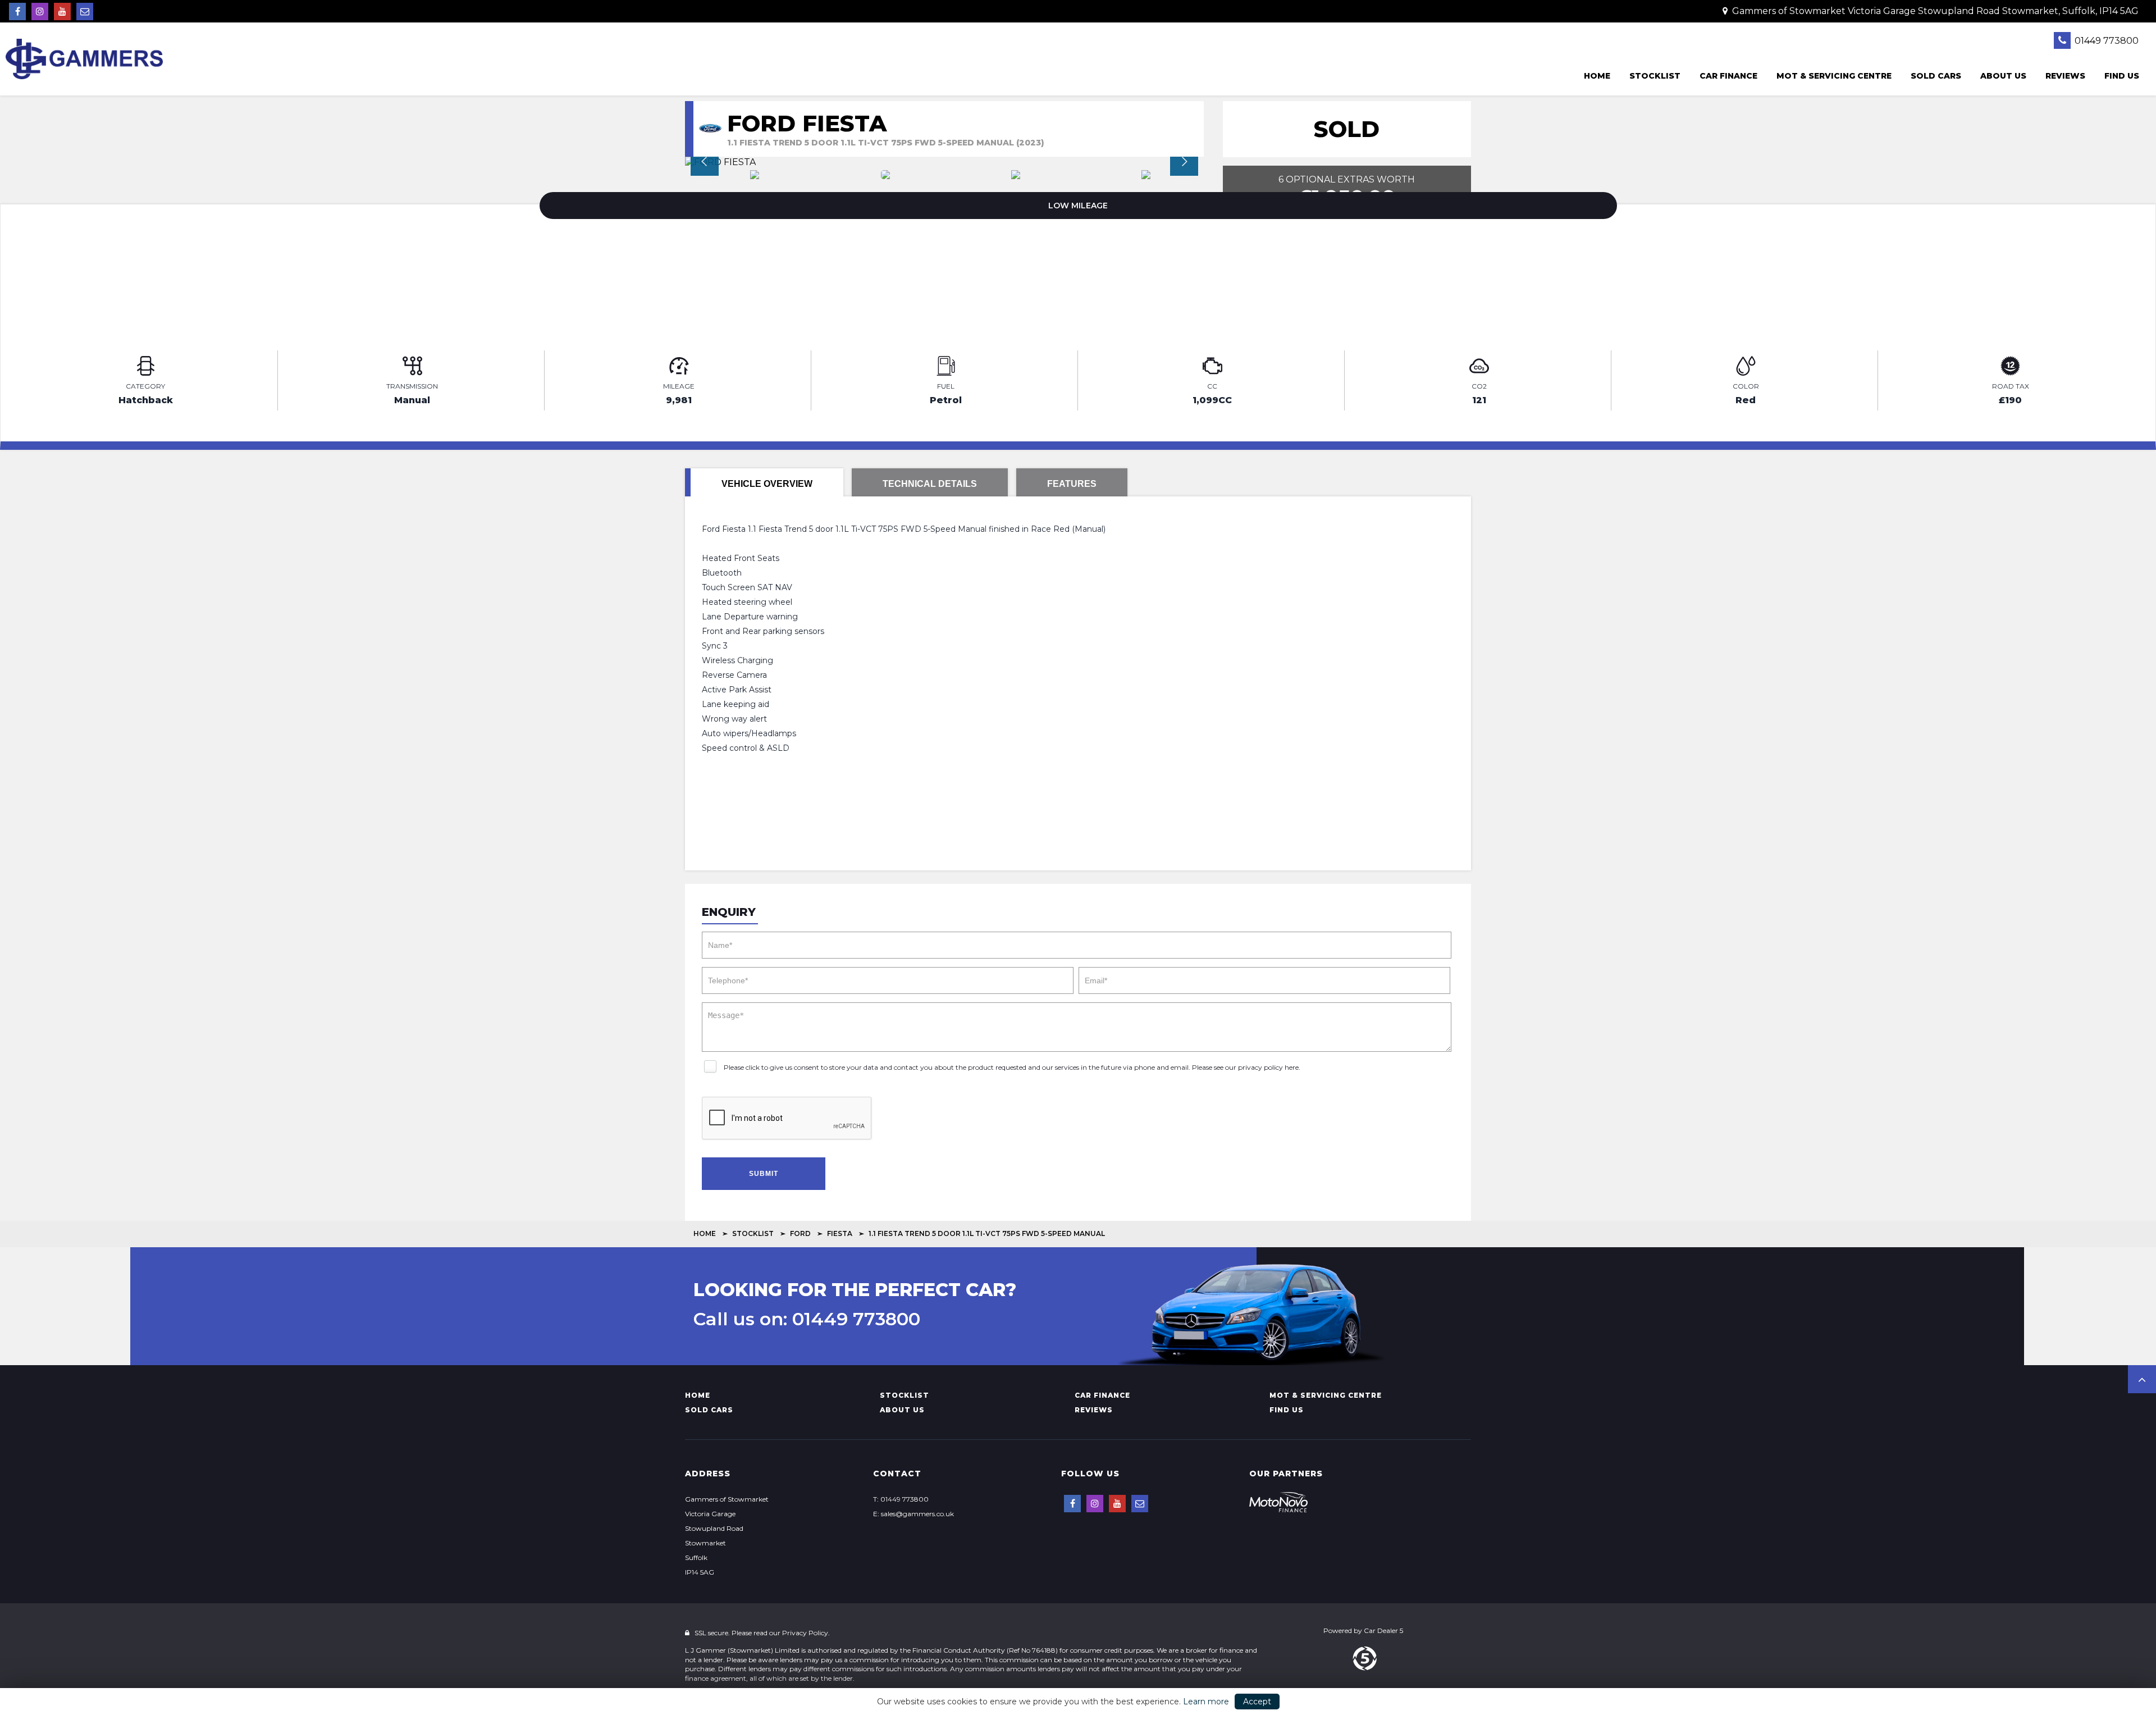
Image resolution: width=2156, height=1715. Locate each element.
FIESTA (840, 1233)
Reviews (2065, 76)
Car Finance (1728, 76)
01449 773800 (2105, 41)
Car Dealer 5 (1383, 1630)
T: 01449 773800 (901, 1499)
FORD (800, 1233)
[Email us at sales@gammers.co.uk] (85, 12)
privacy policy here (1268, 1067)
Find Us (2122, 76)
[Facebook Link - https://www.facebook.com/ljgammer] (17, 12)
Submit (764, 1174)
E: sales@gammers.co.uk (913, 1514)
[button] (2142, 1379)
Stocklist (1655, 76)
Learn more (1206, 1702)
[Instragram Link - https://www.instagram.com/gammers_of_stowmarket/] (40, 12)
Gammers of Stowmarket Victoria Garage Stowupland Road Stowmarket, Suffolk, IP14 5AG (1934, 11)
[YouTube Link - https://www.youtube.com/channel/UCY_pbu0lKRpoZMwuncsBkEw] (62, 12)
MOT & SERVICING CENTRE (1834, 76)
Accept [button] (1257, 1702)
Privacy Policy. (806, 1633)
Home (1597, 76)
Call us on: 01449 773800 (807, 1319)
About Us (2003, 76)
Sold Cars (1936, 76)
